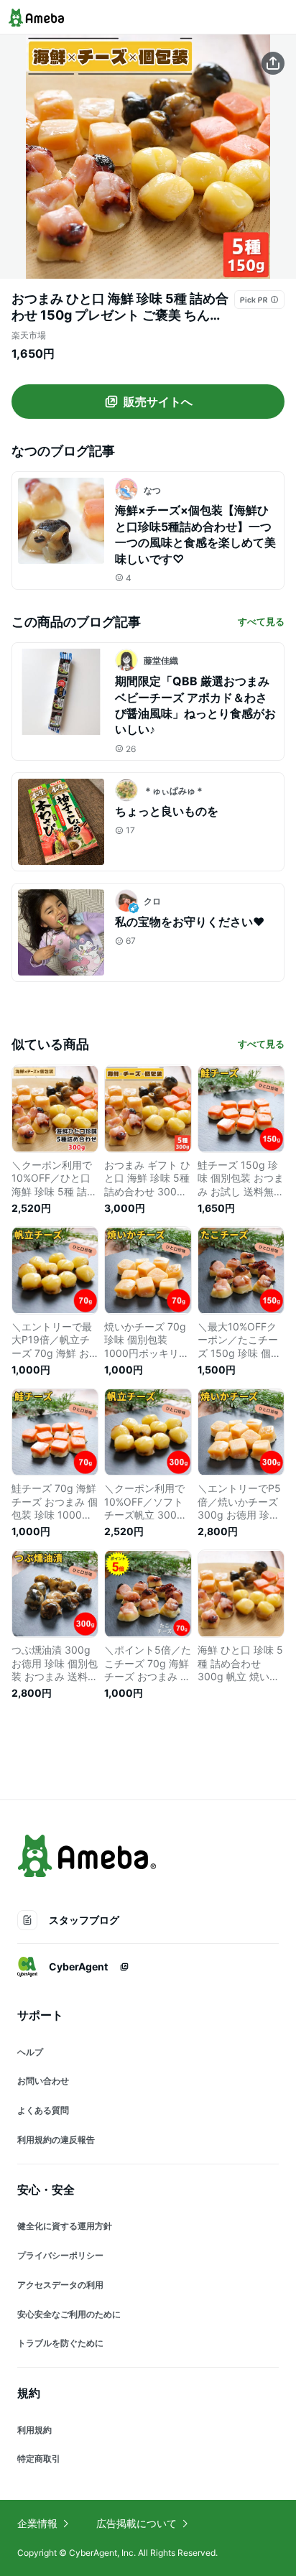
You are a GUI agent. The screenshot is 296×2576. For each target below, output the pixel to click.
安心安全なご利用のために (69, 2314)
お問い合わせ (43, 2081)
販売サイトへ (158, 402)
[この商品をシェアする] (273, 63)
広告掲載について (137, 2523)
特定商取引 (39, 2459)
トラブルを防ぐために (60, 2343)
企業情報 (37, 2523)
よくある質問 (43, 2110)
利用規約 (34, 2430)
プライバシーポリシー (60, 2255)
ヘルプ (30, 2052)
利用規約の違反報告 (56, 2140)
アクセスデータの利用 (60, 2285)
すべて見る (261, 621)
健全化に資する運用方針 (65, 2226)
